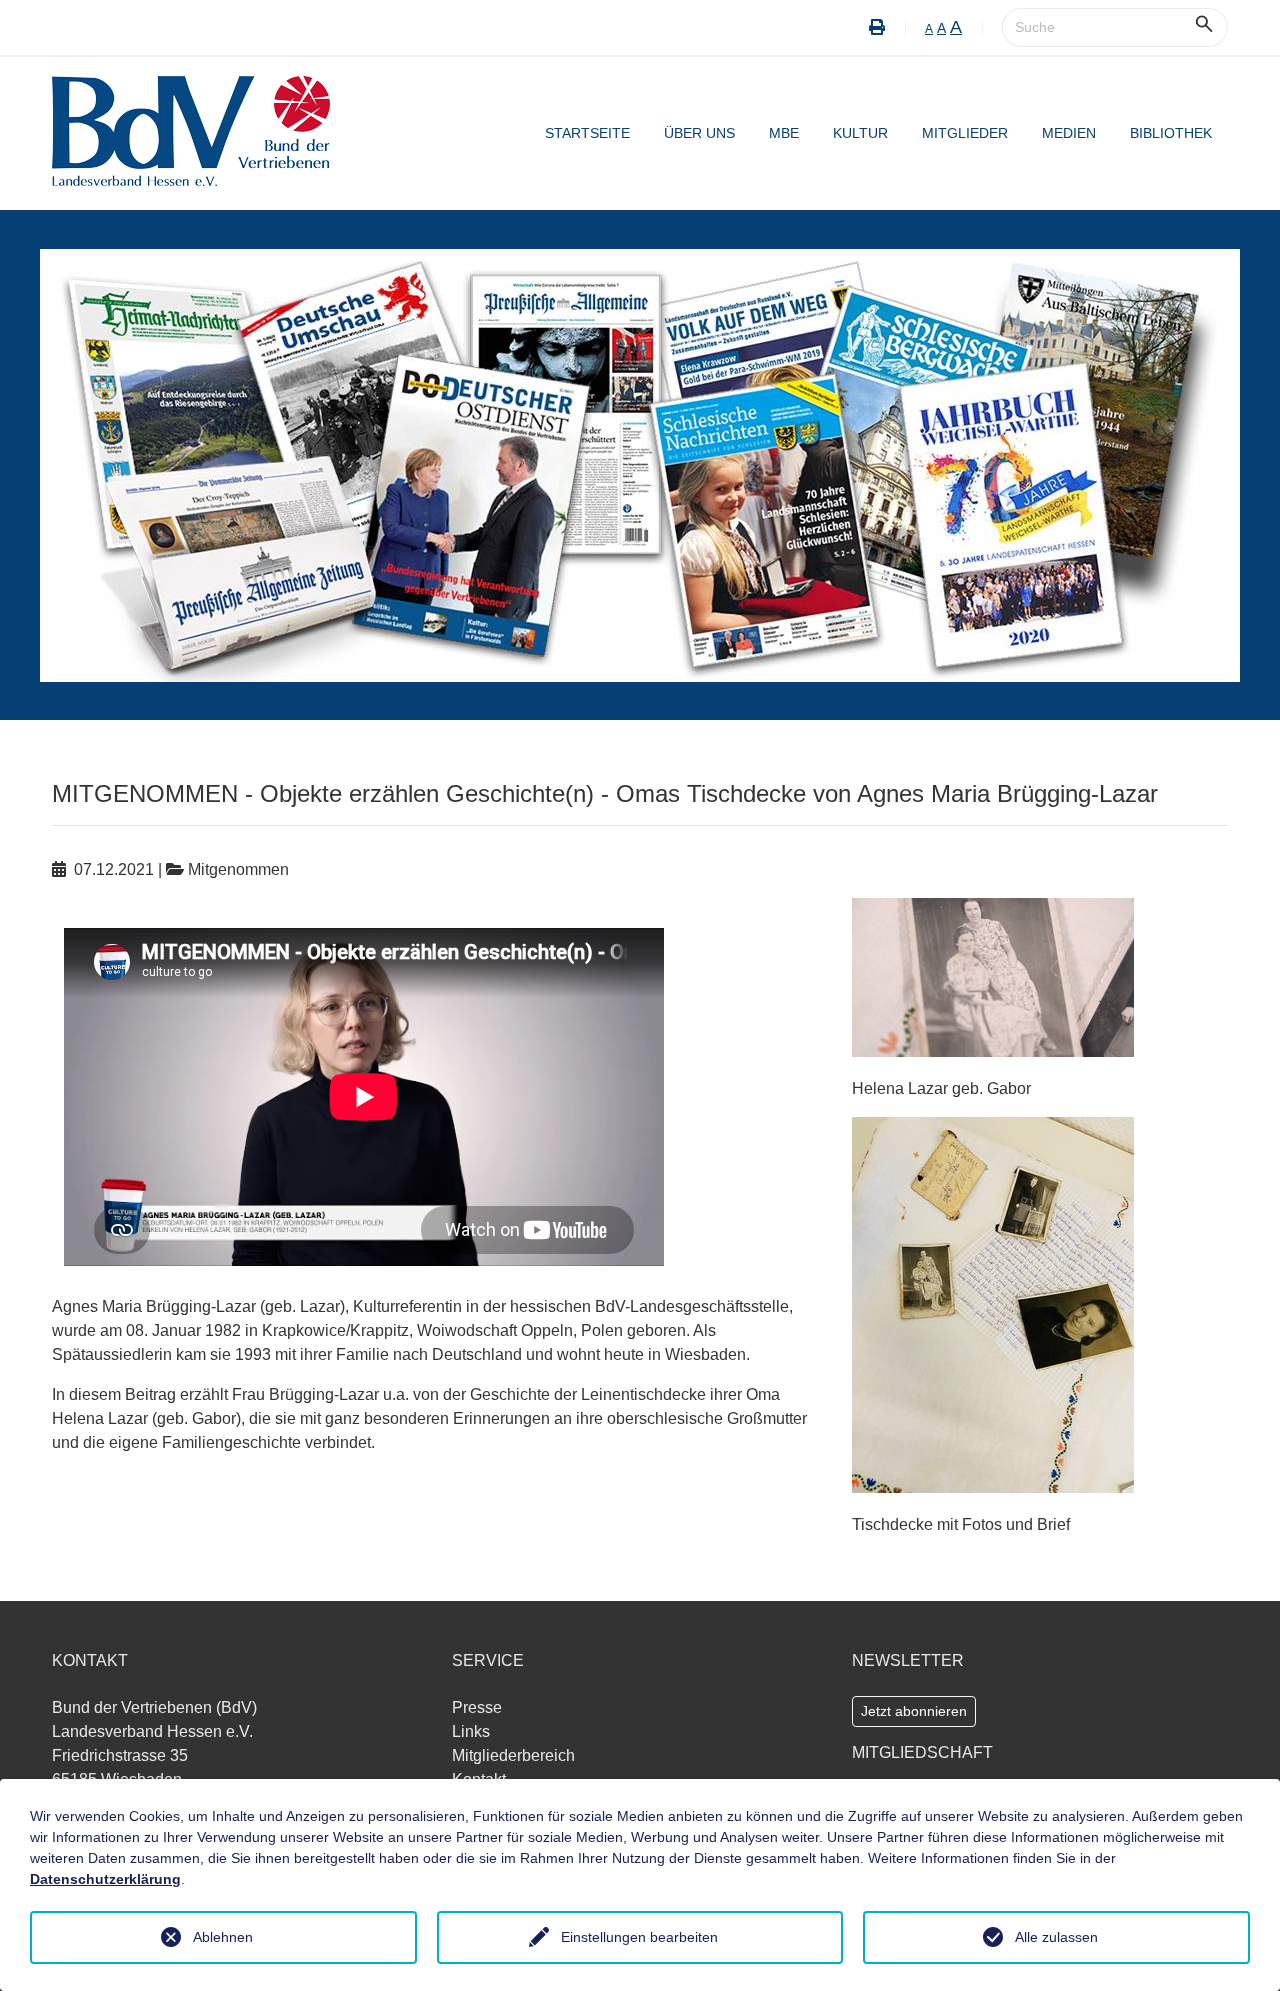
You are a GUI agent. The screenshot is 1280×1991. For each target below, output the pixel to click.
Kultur (860, 133)
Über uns (699, 133)
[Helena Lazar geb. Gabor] (993, 975)
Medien (1069, 133)
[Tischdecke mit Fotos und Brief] (993, 1303)
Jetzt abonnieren (914, 1711)
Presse (477, 1707)
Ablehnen (223, 1937)
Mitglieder (965, 133)
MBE (784, 133)
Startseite (587, 133)
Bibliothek (1171, 133)
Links (471, 1731)
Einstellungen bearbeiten (639, 1937)
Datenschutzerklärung (105, 1879)
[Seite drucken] (877, 28)
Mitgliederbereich (513, 1755)
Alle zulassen (1056, 1937)
